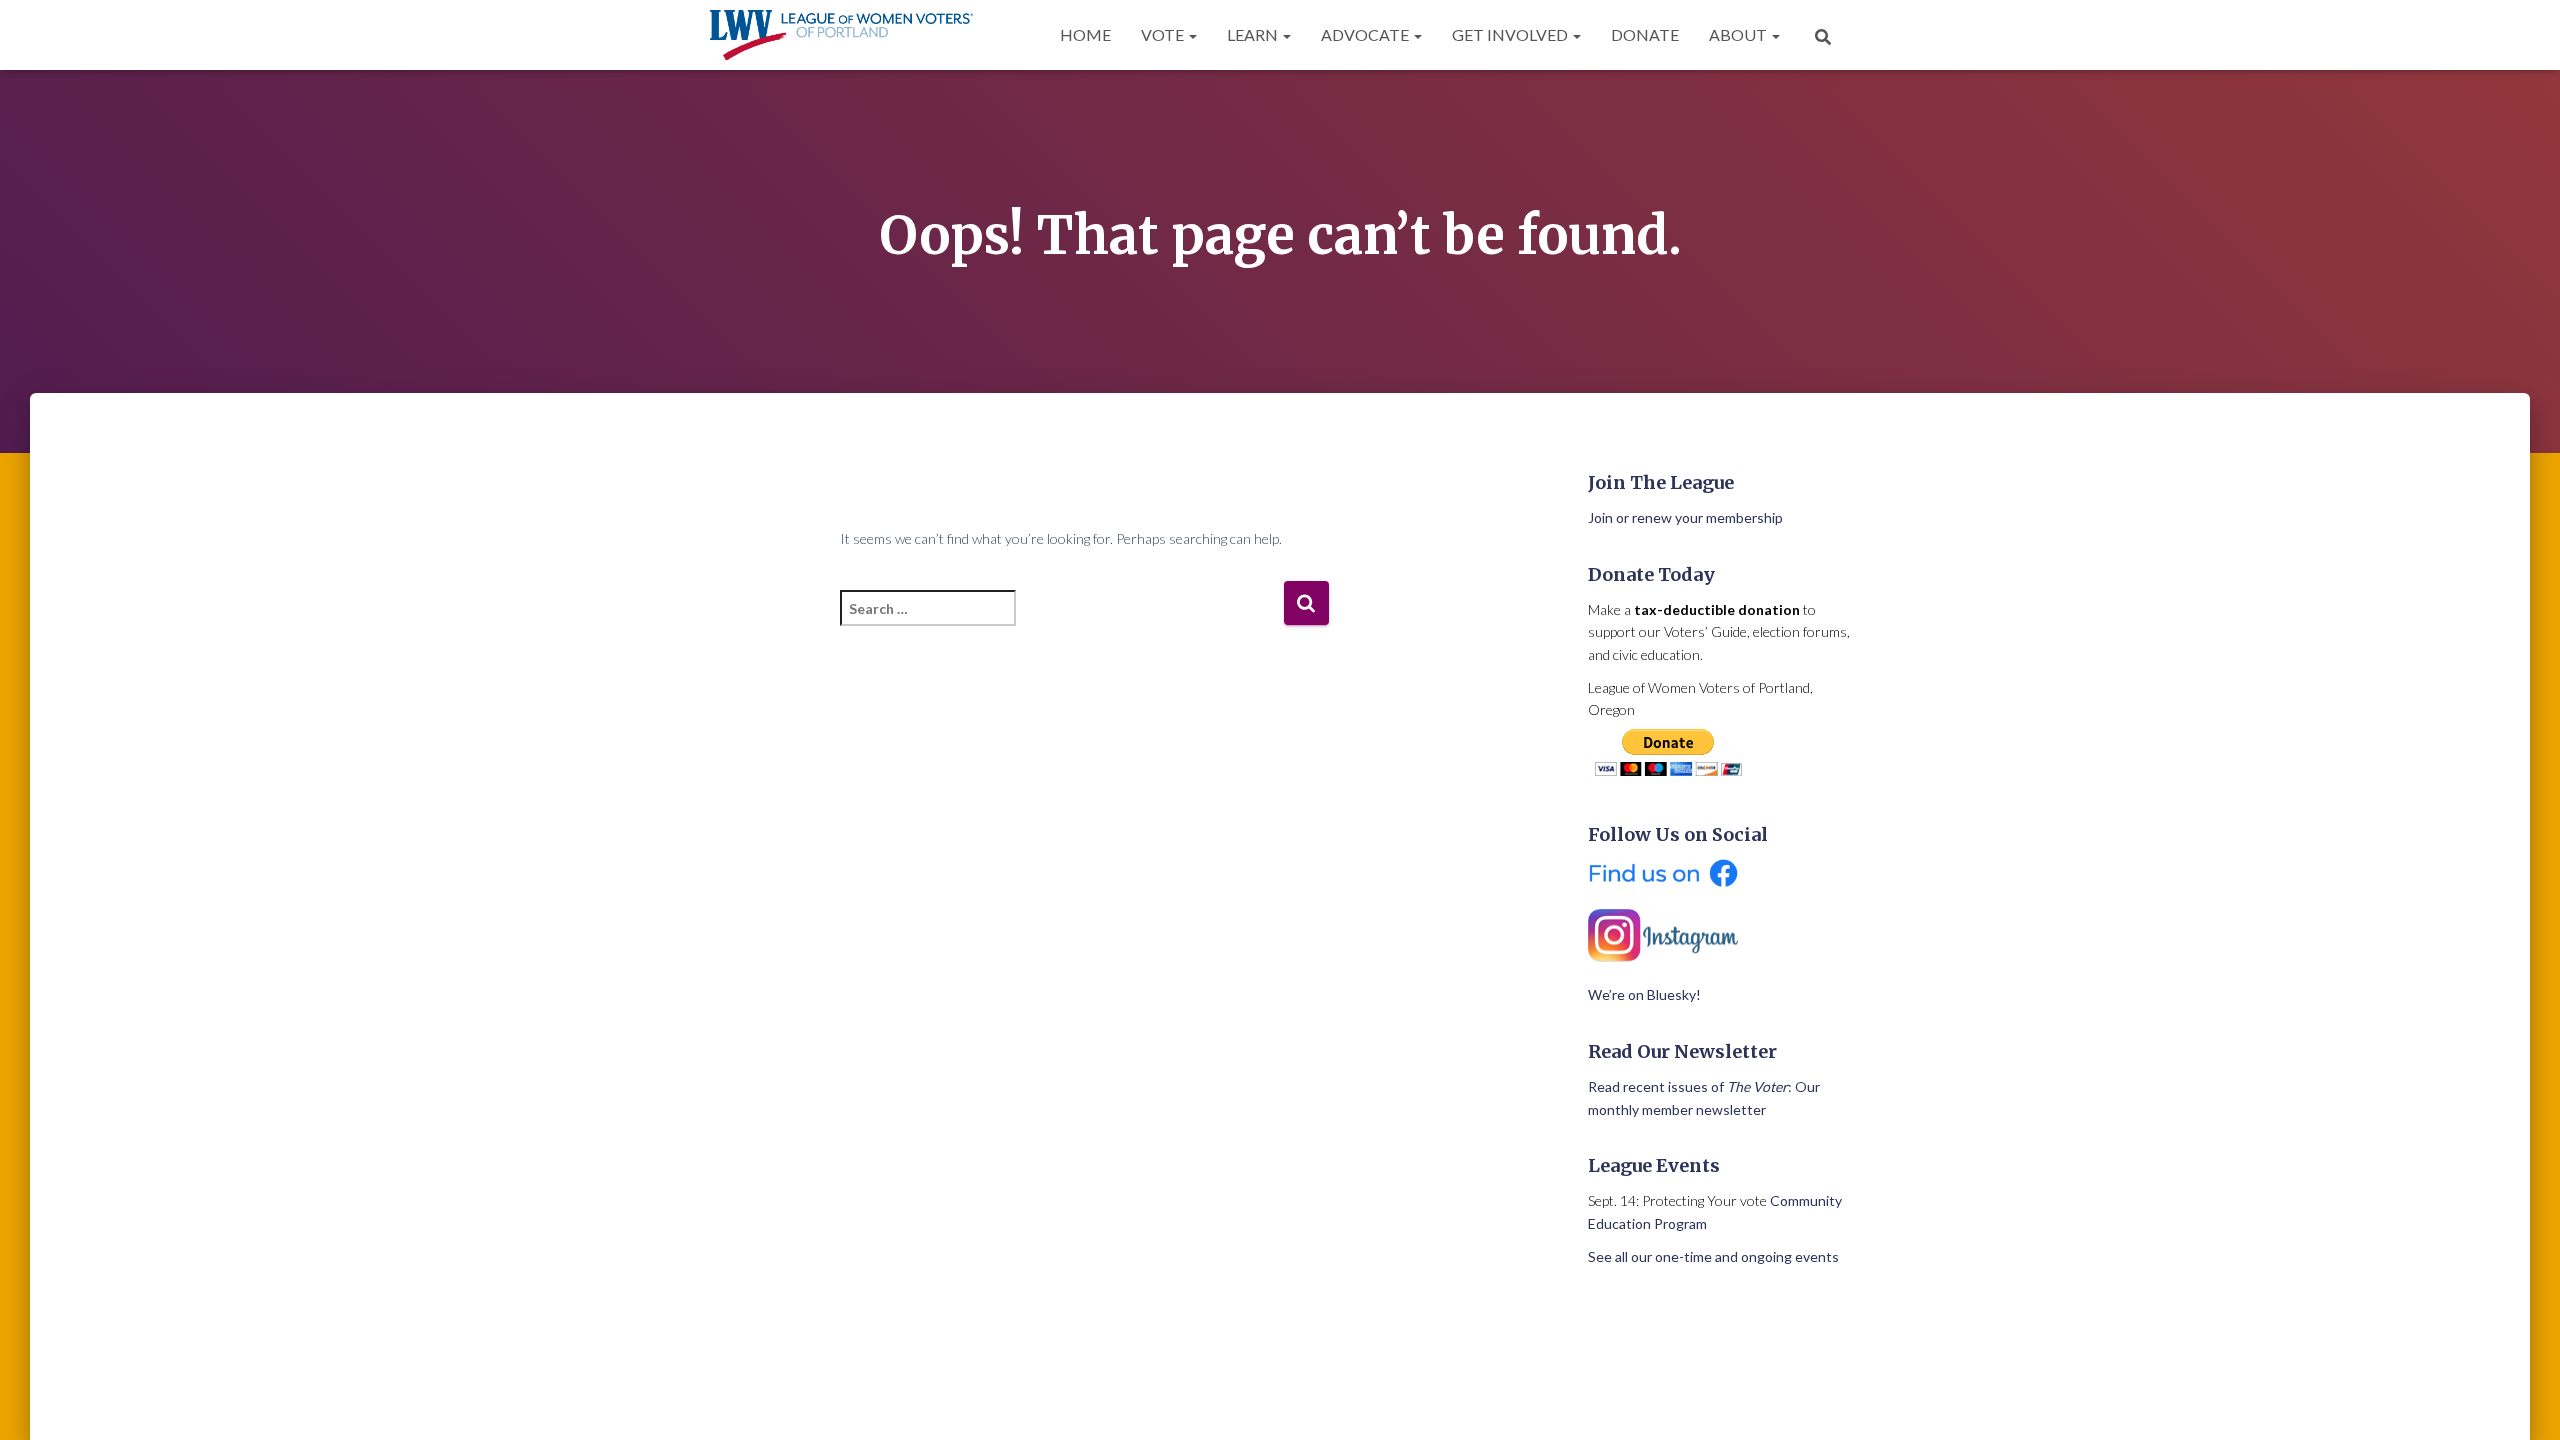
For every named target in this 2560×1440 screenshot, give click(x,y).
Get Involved (1511, 34)
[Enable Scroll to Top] (2520, 1400)
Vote (1164, 34)
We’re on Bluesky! (1644, 994)
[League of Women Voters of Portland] (841, 35)
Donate (1645, 34)
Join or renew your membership (1685, 517)
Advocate (1366, 34)
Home (1085, 34)
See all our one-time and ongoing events (1713, 1256)
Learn (1254, 34)
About (1739, 34)
